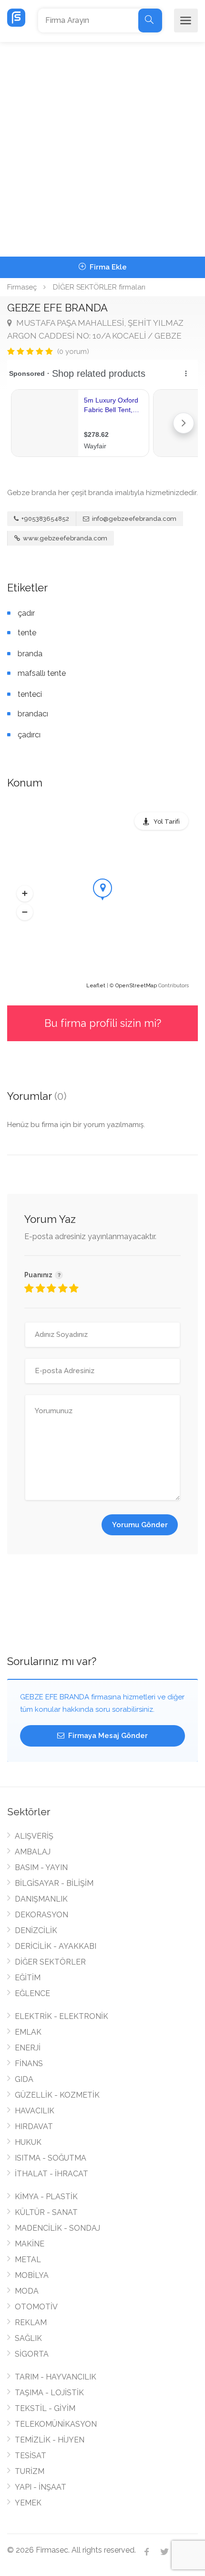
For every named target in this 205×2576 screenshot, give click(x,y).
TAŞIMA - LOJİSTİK (49, 2393)
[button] (25, 893)
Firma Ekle (107, 267)
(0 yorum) (73, 352)
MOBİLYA (32, 2275)
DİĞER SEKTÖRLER (50, 1962)
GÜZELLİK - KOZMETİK (57, 2095)
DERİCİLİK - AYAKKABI (56, 1946)
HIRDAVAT (34, 2126)
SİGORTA (32, 2354)
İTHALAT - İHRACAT (51, 2174)
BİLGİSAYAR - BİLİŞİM (54, 1883)
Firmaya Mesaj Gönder (107, 1736)
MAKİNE (30, 2244)
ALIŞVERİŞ (34, 1836)
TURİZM (30, 2471)
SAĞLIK (28, 2338)
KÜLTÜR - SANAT (46, 2212)
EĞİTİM (28, 1978)
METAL (28, 2260)
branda (30, 654)
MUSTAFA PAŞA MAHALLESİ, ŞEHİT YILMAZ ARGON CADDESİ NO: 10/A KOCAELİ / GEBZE (95, 329)
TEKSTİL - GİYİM (45, 2408)
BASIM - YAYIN (41, 1867)
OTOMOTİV (36, 2307)
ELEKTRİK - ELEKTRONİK (61, 2016)
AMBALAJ (33, 1852)
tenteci (30, 694)
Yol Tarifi (167, 822)
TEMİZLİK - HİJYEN (50, 2440)
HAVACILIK (35, 2111)
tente (27, 633)
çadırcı (29, 735)
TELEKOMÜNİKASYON (56, 2424)
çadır (26, 613)
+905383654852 (45, 519)
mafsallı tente (42, 673)
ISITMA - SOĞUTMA (51, 2158)
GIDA (24, 2079)
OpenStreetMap (136, 986)
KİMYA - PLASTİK (46, 2197)
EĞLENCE (32, 1993)
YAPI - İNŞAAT (41, 2487)
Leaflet (96, 986)
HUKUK (28, 2142)
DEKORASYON (41, 1915)
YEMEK (28, 2503)
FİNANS (29, 2064)
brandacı (33, 714)
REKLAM (31, 2323)
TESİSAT (31, 2456)
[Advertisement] (102, 149)
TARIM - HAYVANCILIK (56, 2377)
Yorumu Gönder (140, 1525)
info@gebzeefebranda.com (134, 519)
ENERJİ (28, 2048)
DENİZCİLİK (36, 1930)
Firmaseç (22, 287)
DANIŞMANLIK (41, 1899)
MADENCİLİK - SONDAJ (57, 2228)
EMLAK (28, 2032)
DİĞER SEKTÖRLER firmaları (99, 287)
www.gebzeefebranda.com (64, 538)
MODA (27, 2291)
